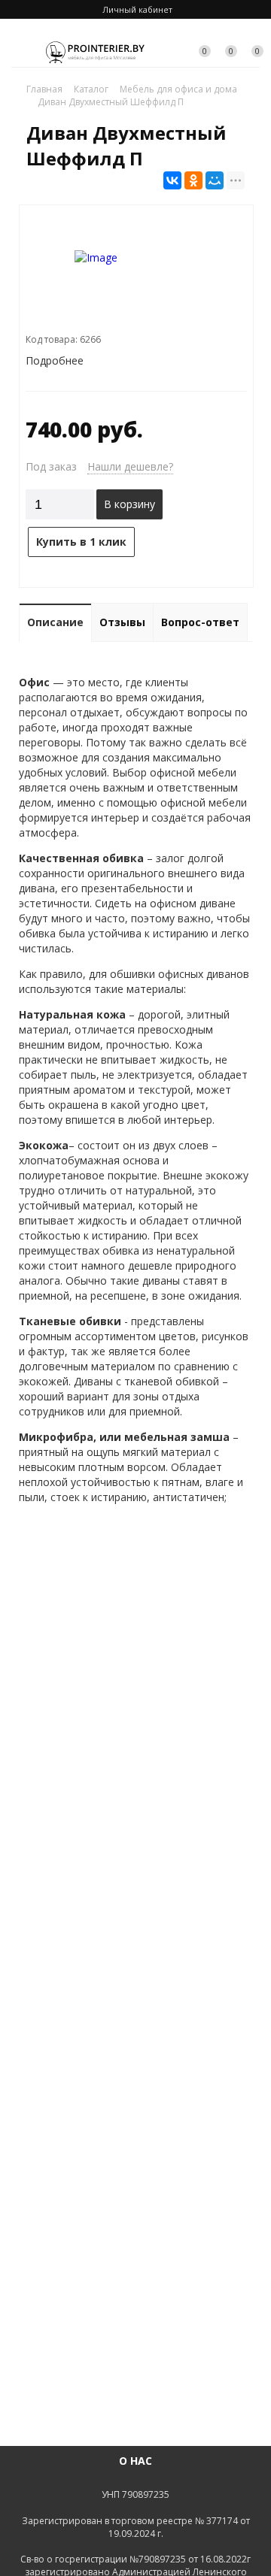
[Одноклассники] (193, 180)
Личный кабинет (137, 9)
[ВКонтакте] (172, 180)
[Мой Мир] (215, 180)
